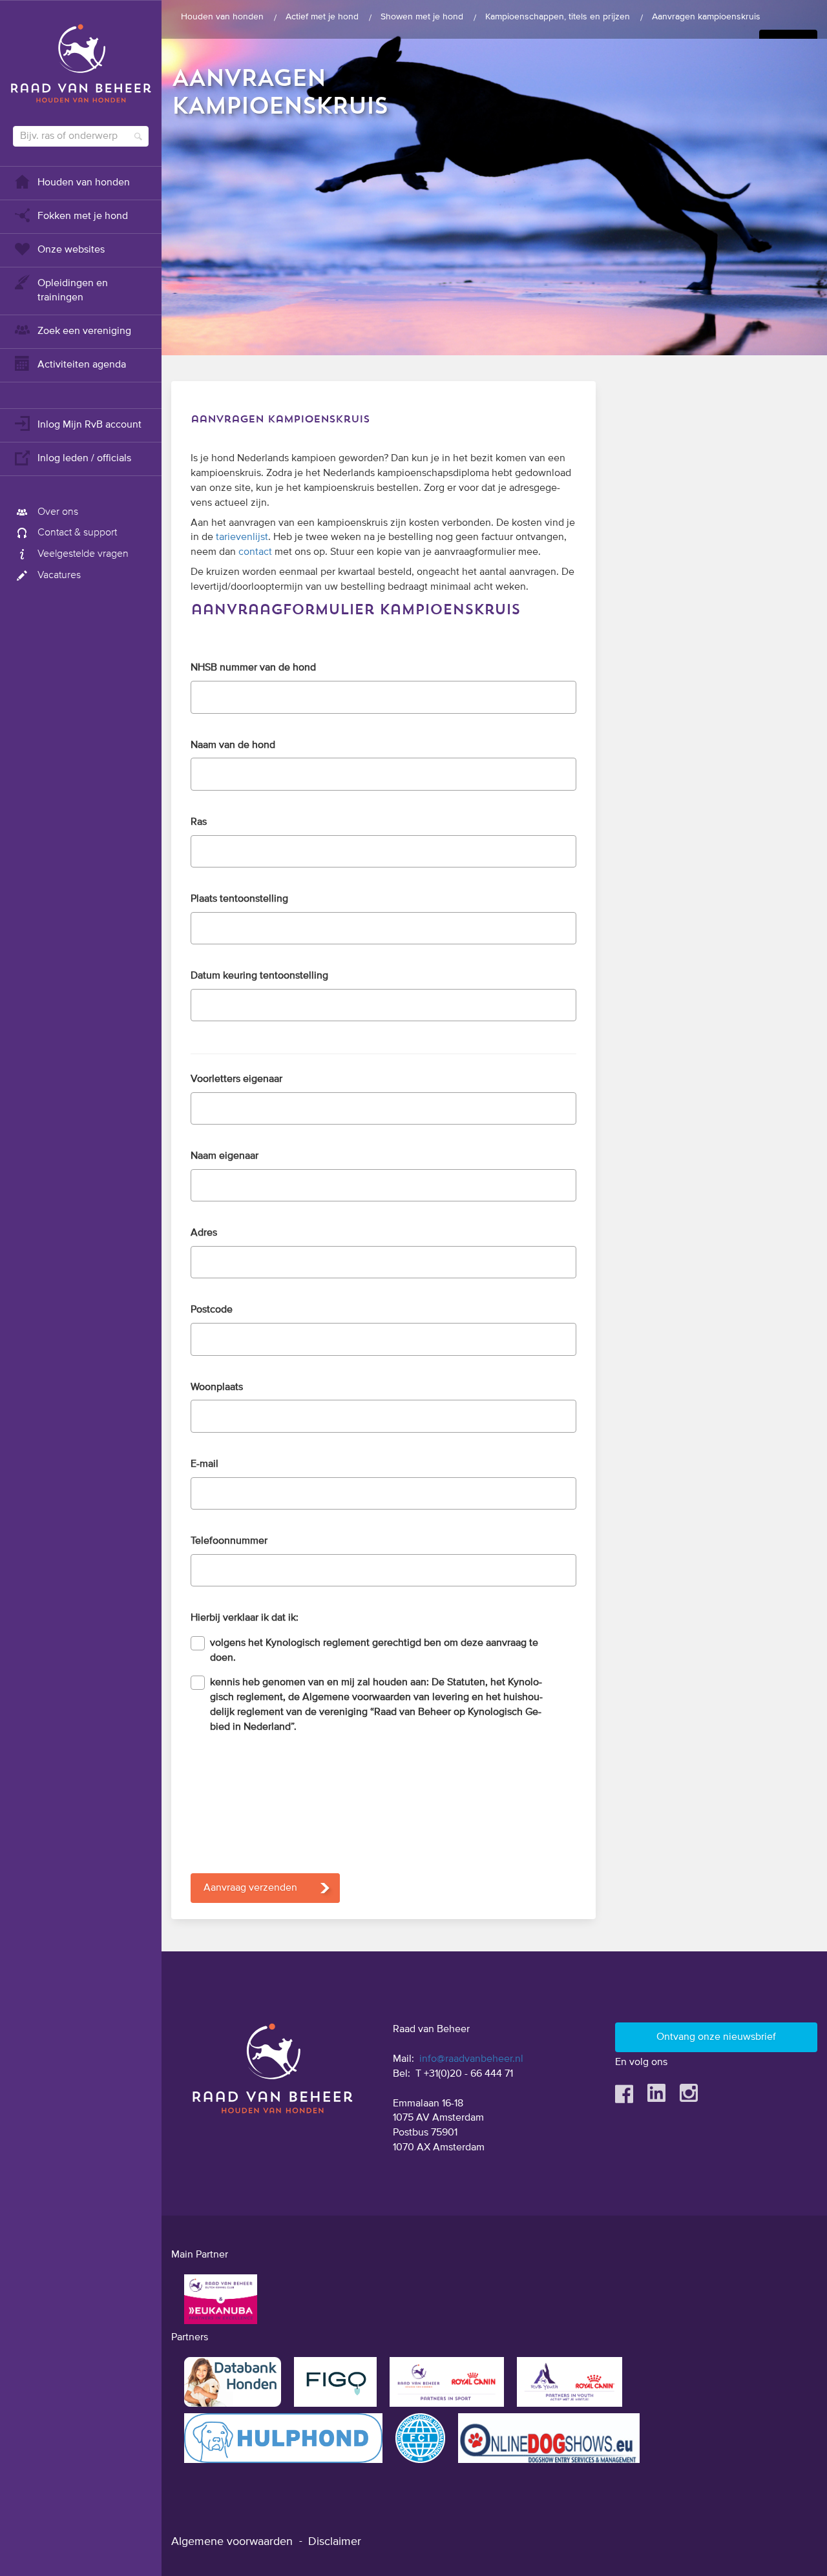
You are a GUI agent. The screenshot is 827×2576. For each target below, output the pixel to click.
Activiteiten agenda (82, 365)
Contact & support (77, 533)
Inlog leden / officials (84, 459)
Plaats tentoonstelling (239, 899)
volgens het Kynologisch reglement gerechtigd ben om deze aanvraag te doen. (374, 1651)
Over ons (58, 512)
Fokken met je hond (83, 216)
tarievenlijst (242, 537)
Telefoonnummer (229, 1541)
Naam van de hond (233, 745)
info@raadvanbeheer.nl (471, 2059)
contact (255, 552)
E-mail (204, 1464)
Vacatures (59, 576)
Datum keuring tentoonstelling (259, 976)
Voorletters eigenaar (236, 1079)
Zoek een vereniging (84, 331)
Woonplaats (217, 1387)
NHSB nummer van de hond (253, 668)
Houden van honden (84, 183)
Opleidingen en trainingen (73, 291)
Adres (204, 1233)
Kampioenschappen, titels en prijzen (558, 17)
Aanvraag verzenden (250, 1888)
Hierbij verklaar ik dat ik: (245, 1618)
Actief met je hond (322, 17)
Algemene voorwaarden (232, 2542)
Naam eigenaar (225, 1156)
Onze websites (71, 250)
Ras (199, 822)
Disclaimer (335, 2542)
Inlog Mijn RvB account (89, 425)
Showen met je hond (422, 17)
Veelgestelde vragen (83, 554)
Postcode (212, 1310)
